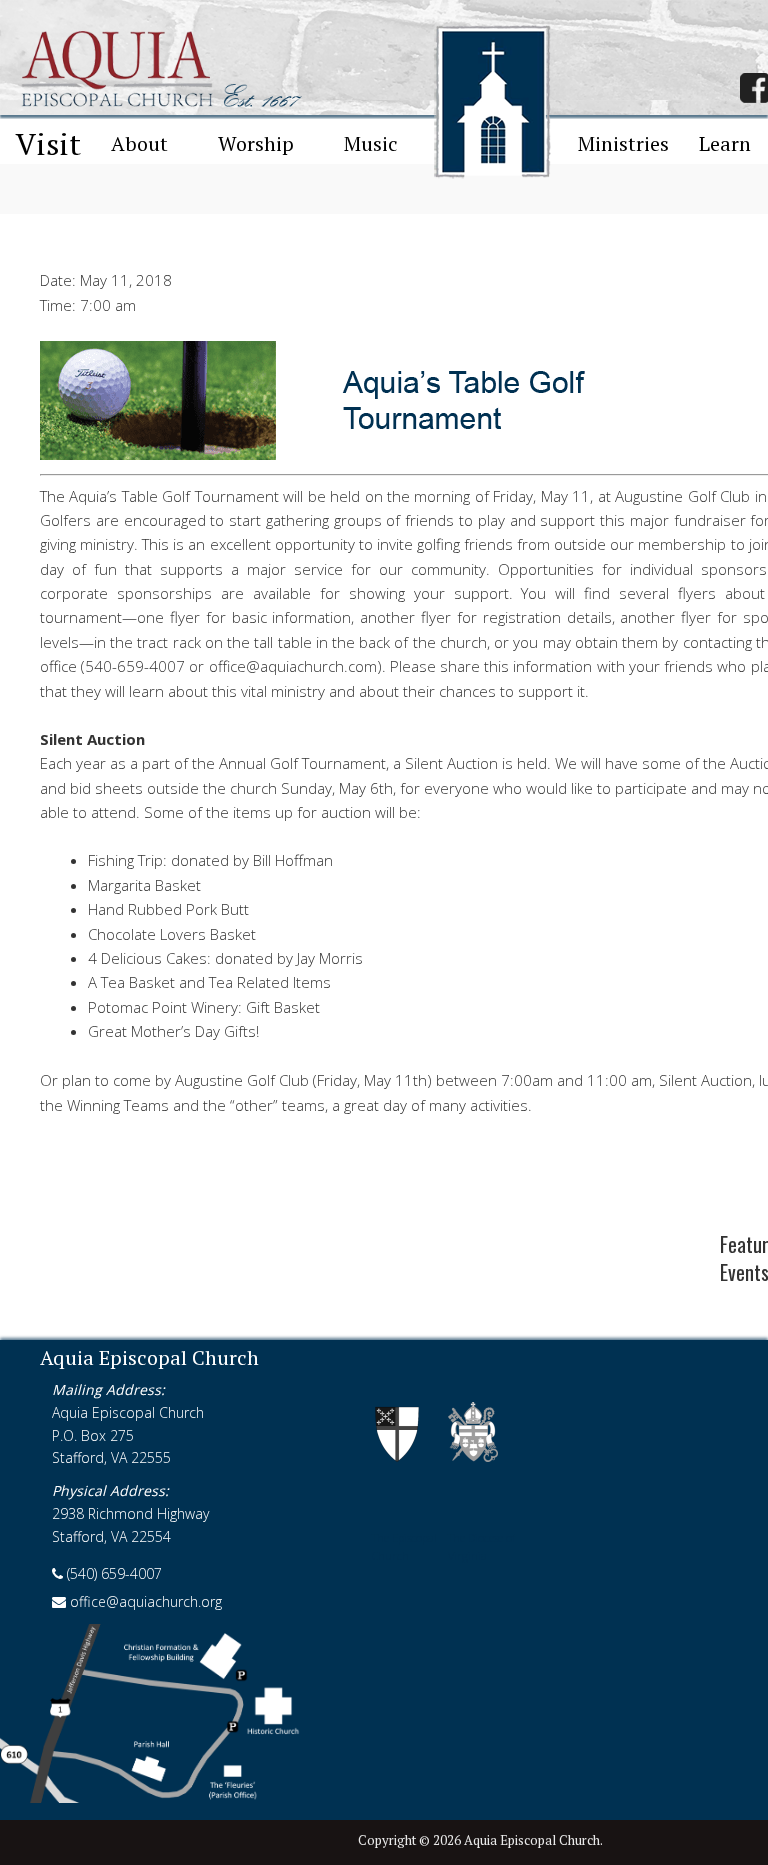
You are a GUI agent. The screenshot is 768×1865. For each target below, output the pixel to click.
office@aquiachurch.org (144, 1601)
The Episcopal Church (404, 1546)
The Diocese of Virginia (481, 1546)
